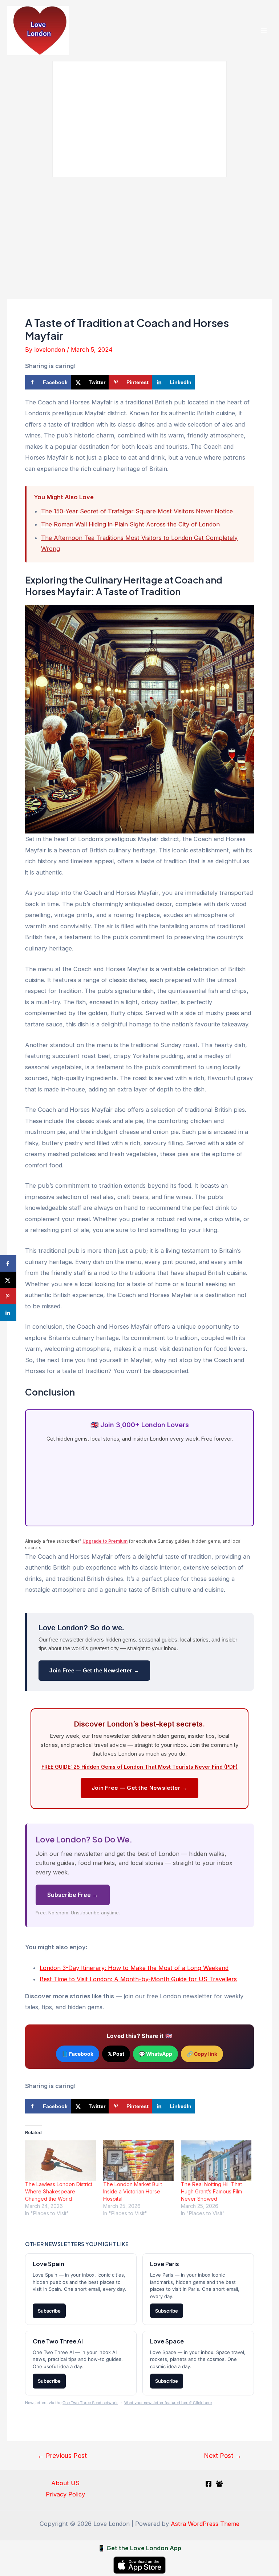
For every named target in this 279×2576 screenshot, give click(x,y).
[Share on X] (8, 1280)
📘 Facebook (78, 2054)
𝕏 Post (116, 2054)
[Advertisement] (139, 235)
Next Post (223, 2456)
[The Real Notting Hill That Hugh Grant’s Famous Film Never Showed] (216, 2161)
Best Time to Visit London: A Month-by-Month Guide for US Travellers (138, 1979)
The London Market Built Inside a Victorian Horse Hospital (133, 2191)
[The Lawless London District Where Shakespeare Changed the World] (60, 2161)
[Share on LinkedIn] (8, 1313)
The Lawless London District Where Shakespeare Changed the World (59, 2191)
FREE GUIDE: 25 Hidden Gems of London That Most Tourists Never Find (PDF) (139, 1767)
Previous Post (62, 2456)
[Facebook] (209, 2484)
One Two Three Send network (90, 2403)
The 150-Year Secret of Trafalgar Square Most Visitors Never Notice (137, 511)
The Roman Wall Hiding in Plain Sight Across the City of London (130, 524)
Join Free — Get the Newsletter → (94, 1670)
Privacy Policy (65, 2494)
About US (65, 2483)
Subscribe (49, 2311)
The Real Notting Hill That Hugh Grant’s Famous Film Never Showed (211, 2191)
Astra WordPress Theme (205, 2524)
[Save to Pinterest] (8, 1296)
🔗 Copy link (202, 2054)
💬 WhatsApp (155, 2054)
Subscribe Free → (73, 1895)
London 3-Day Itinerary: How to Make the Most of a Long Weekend (134, 1968)
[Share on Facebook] (8, 1263)
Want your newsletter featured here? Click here (168, 2403)
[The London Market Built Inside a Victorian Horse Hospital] (138, 2161)
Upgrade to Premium (105, 1541)
